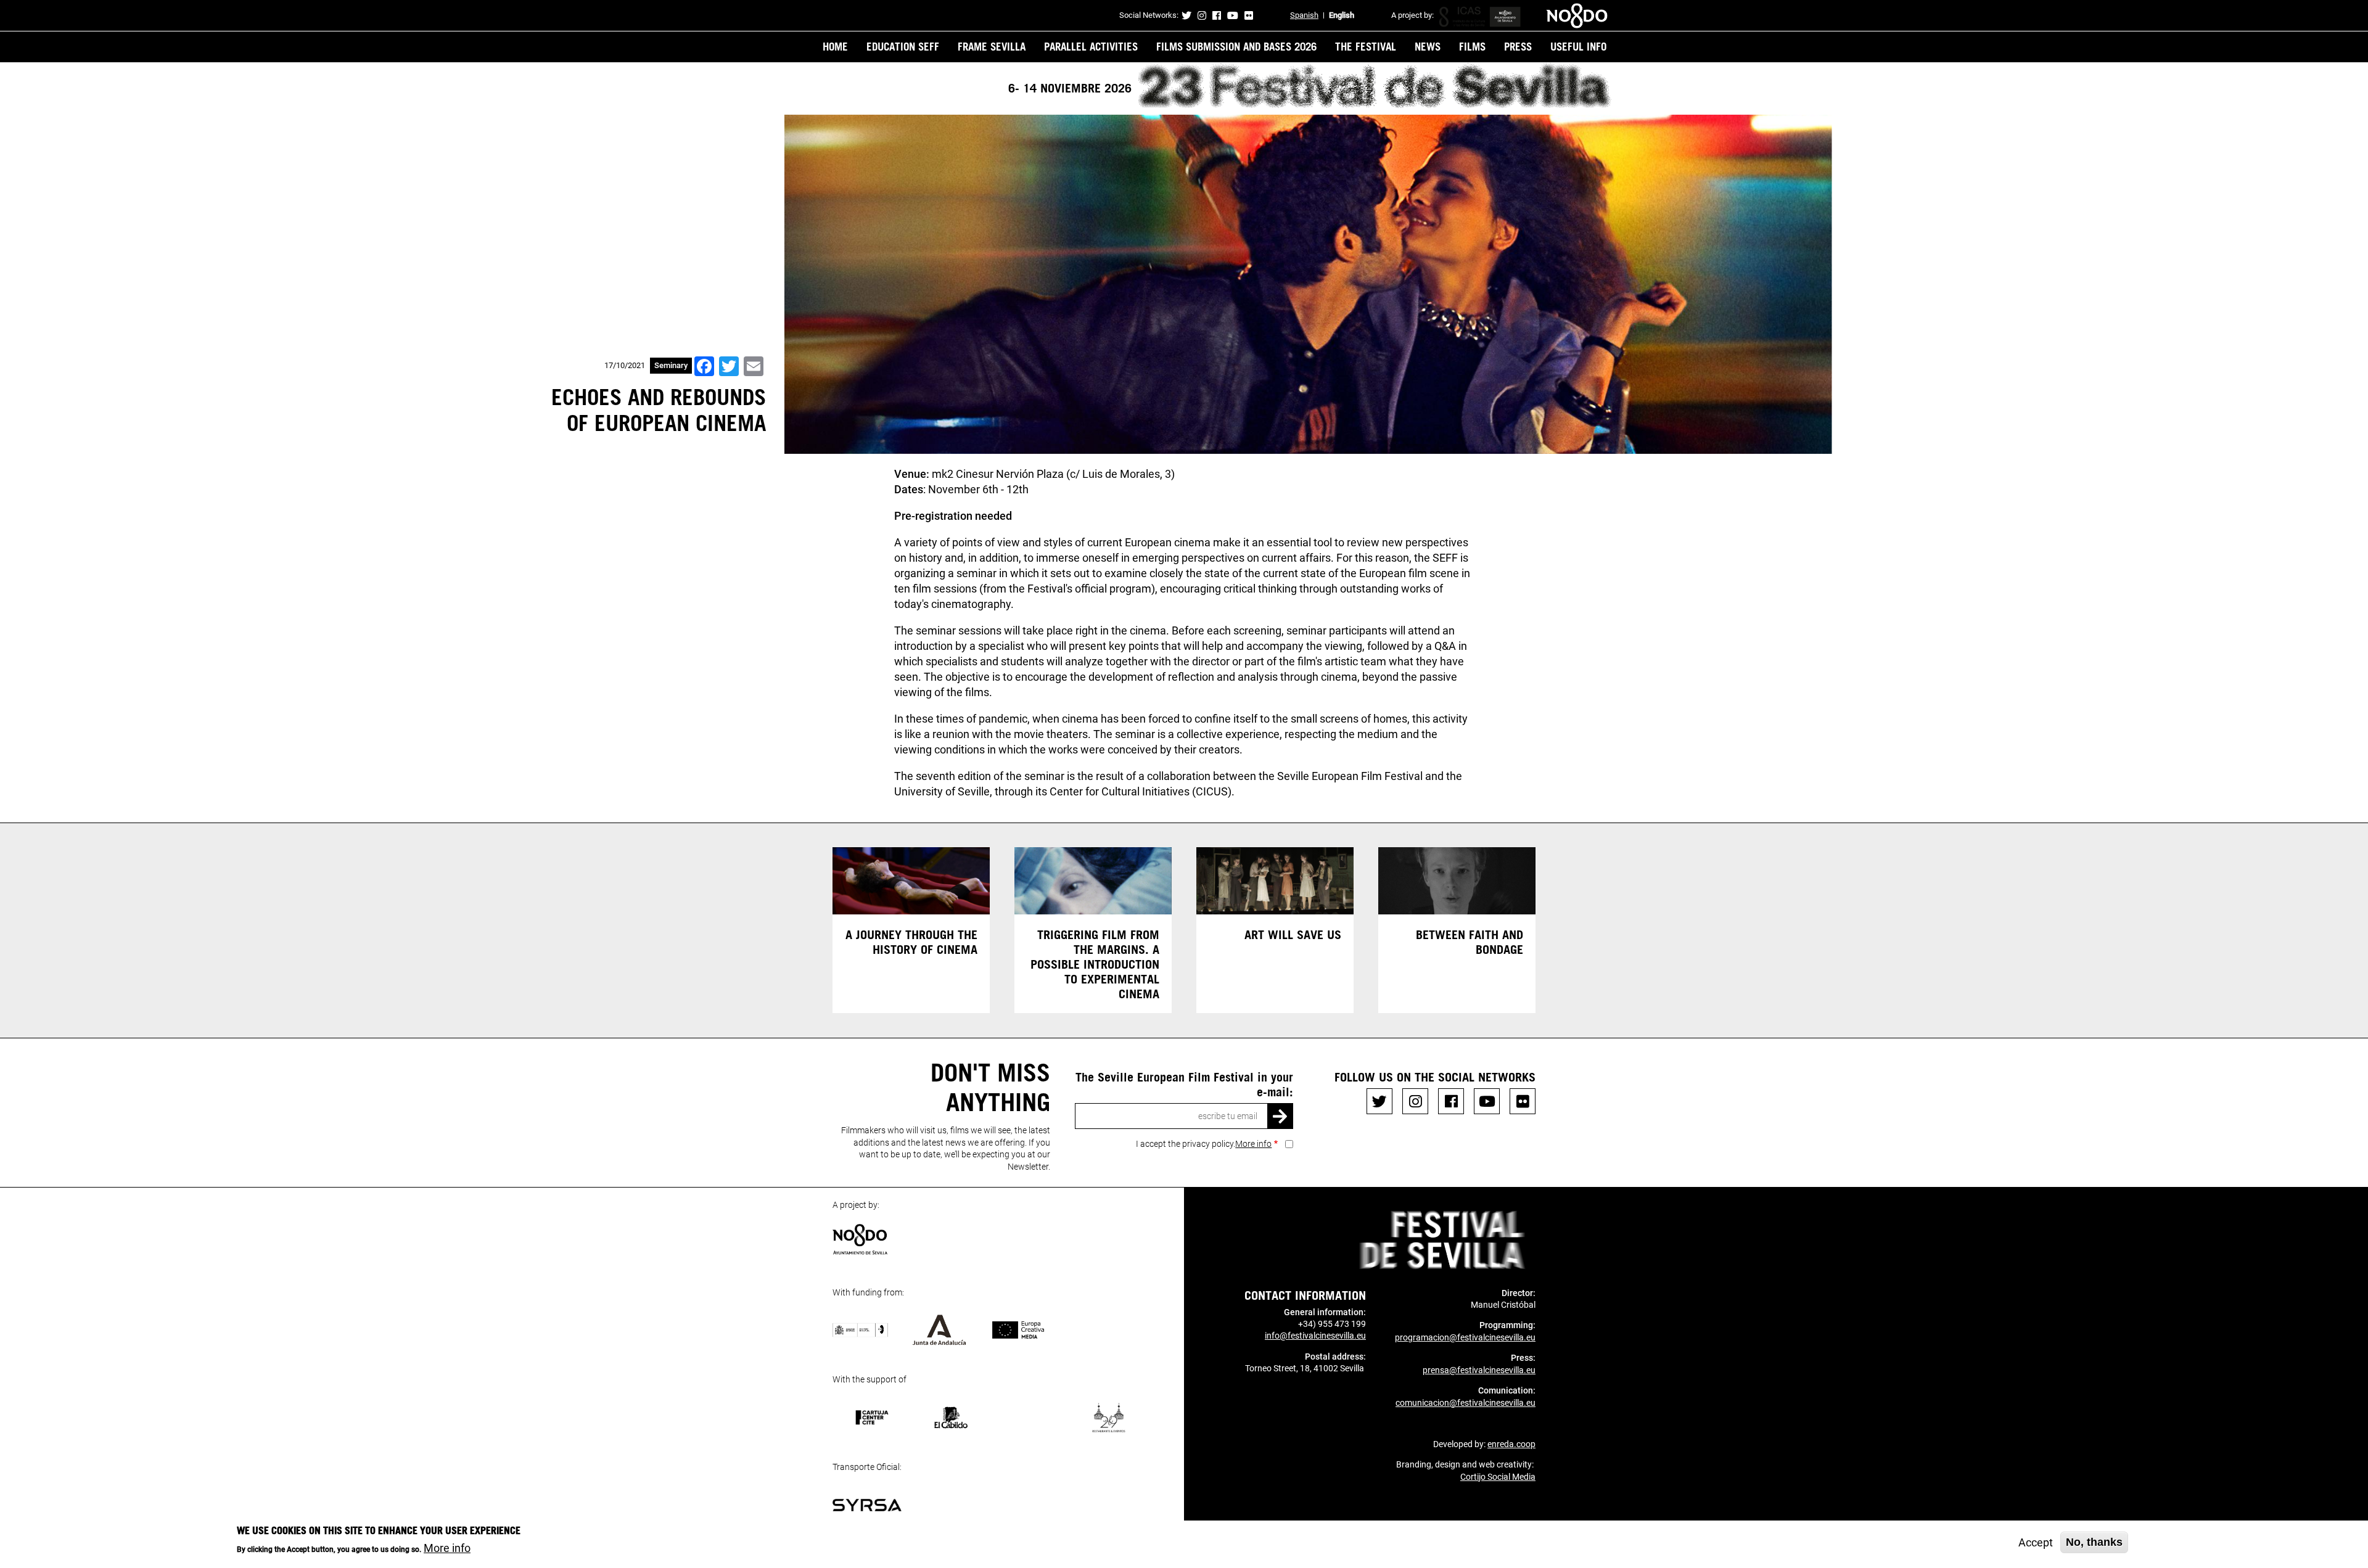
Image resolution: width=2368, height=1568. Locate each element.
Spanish (1304, 15)
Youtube (1233, 15)
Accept (2036, 1542)
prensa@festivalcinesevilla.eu (1479, 1370)
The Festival (1366, 46)
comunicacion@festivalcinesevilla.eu (1466, 1403)
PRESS (1518, 46)
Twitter (1186, 15)
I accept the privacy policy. (1204, 1144)
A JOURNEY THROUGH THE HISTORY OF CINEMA (911, 942)
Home (835, 46)
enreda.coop (1511, 1444)
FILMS (1472, 46)
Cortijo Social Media (1498, 1477)
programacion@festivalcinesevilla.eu (1465, 1337)
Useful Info (1578, 46)
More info (1253, 1144)
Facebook (1217, 15)
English (1342, 15)
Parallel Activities (1091, 46)
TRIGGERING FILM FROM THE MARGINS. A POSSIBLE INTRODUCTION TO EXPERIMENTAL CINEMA (1095, 964)
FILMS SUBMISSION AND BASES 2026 (1236, 46)
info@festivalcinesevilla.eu (1315, 1336)
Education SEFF (903, 46)
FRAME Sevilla (992, 46)
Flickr (1249, 15)
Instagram (1202, 15)
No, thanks (2094, 1542)
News (1428, 46)
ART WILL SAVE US (1293, 934)
